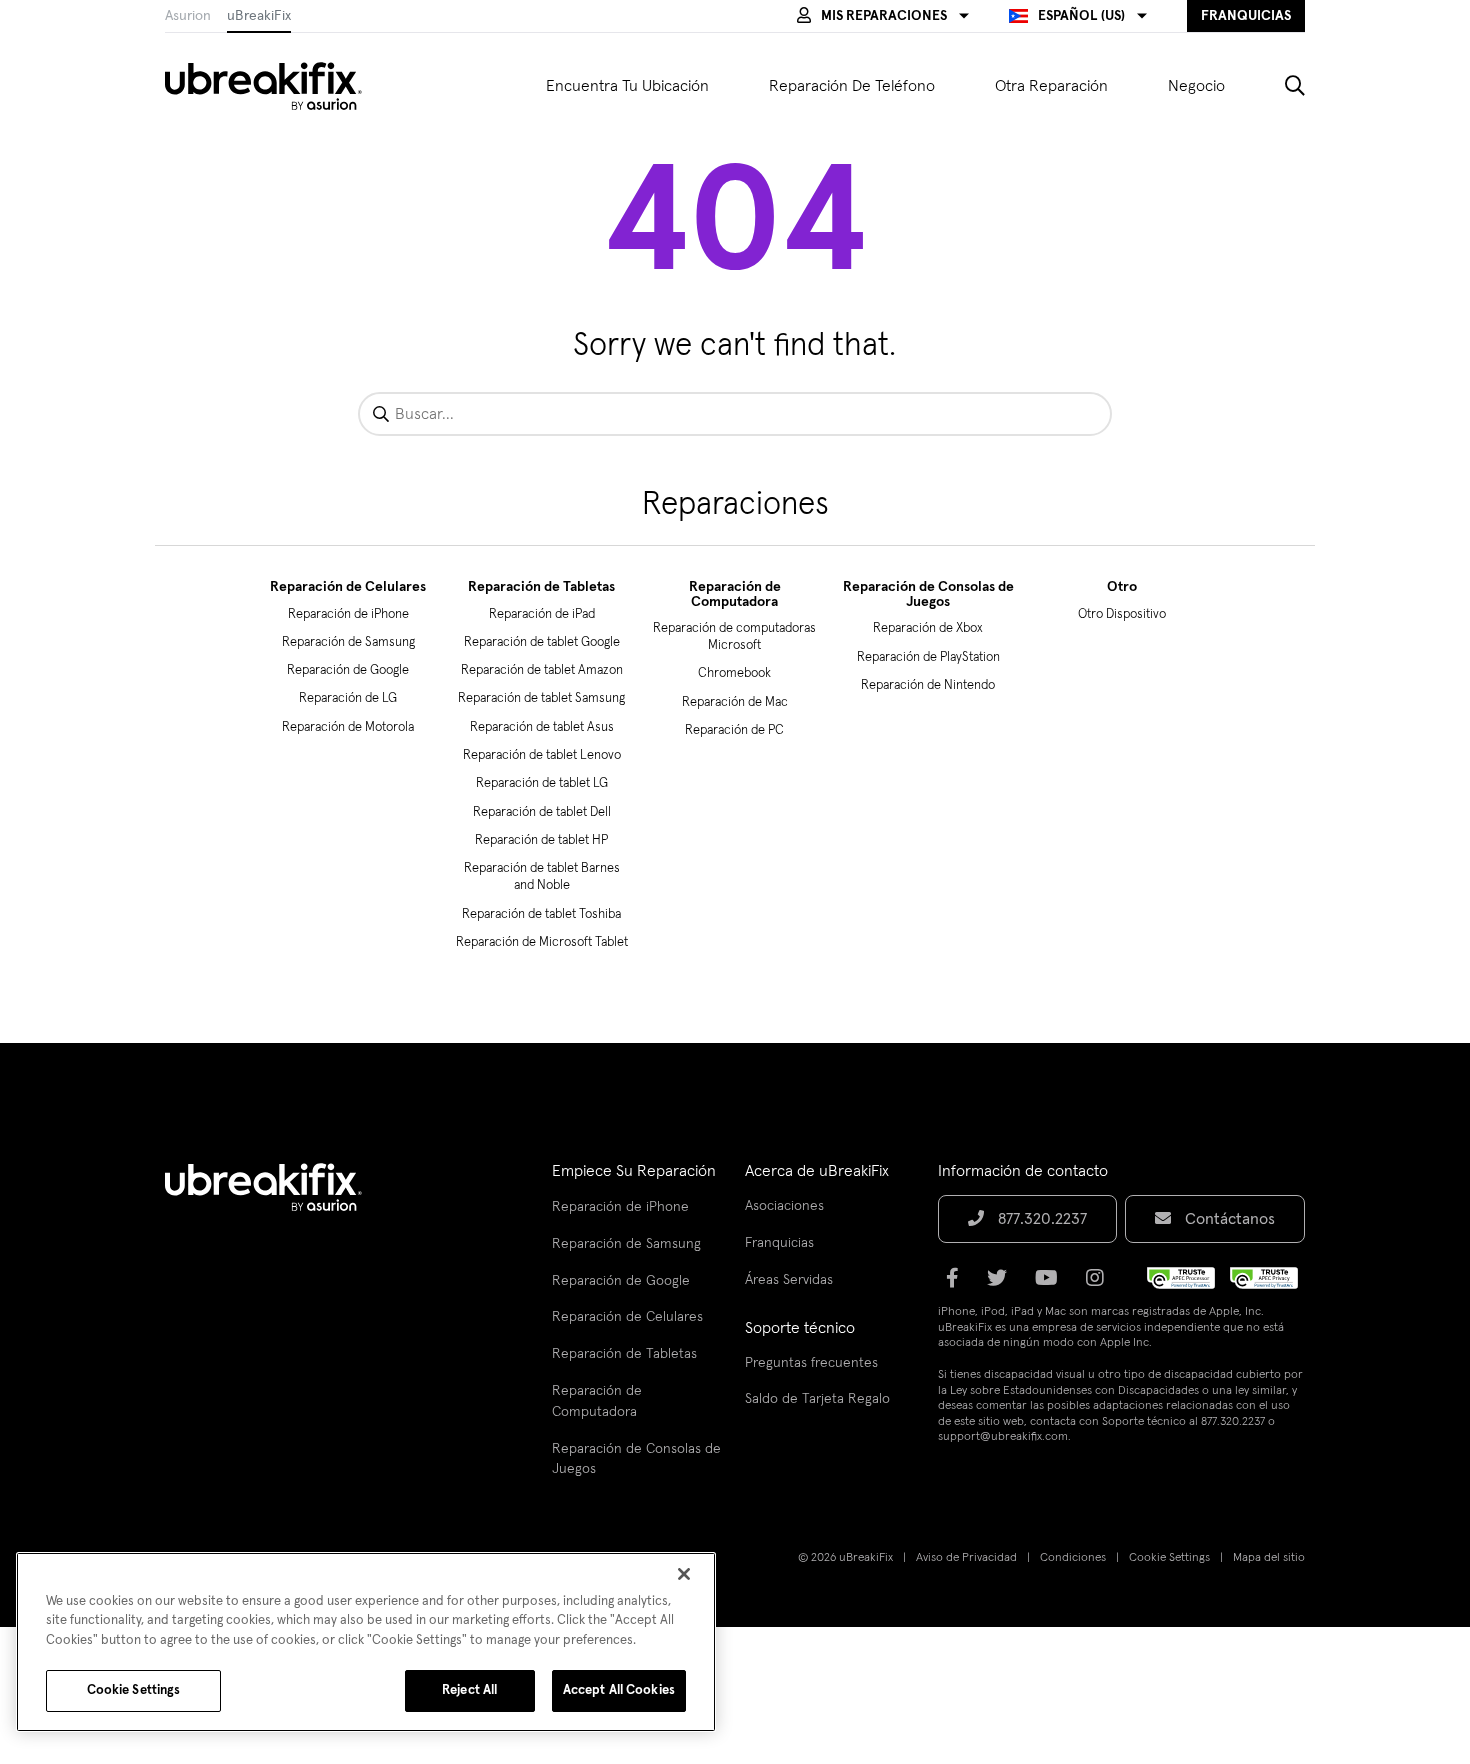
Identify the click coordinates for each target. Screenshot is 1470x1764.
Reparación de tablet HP (541, 840)
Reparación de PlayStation (928, 657)
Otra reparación (1051, 86)
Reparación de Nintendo (928, 685)
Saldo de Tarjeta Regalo (817, 1399)
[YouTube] (1052, 1285)
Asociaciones (784, 1206)
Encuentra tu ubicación (627, 86)
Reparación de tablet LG (542, 783)
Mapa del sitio (1269, 1558)
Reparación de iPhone (348, 614)
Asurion (188, 16)
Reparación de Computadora (735, 594)
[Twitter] (1003, 1285)
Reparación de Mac (735, 702)
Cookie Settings (1169, 1558)
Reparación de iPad (542, 614)
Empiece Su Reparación (634, 1171)
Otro (1122, 587)
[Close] (684, 1574)
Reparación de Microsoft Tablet (542, 942)
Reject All (469, 1690)
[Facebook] (958, 1285)
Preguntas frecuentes (811, 1363)
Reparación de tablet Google (542, 642)
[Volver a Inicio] (276, 86)
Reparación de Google (348, 670)
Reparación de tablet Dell (542, 812)
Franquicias (779, 1243)
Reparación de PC (734, 730)
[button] (883, 16)
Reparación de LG (348, 698)
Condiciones (1073, 1558)
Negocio (1196, 86)
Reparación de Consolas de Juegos (928, 594)
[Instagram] (1101, 1285)
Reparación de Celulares (348, 587)
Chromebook (734, 673)
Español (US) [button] (1081, 16)
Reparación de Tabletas (541, 587)
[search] (1280, 86)
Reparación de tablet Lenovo (542, 755)
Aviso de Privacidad (966, 1558)
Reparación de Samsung (348, 642)
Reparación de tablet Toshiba (541, 914)
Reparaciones (735, 505)
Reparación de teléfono (852, 86)
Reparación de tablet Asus (542, 727)
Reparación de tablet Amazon (542, 670)
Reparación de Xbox (928, 628)
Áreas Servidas (789, 1280)
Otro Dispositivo (1122, 614)
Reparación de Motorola (348, 727)
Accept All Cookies (619, 1690)
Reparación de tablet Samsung (541, 698)
